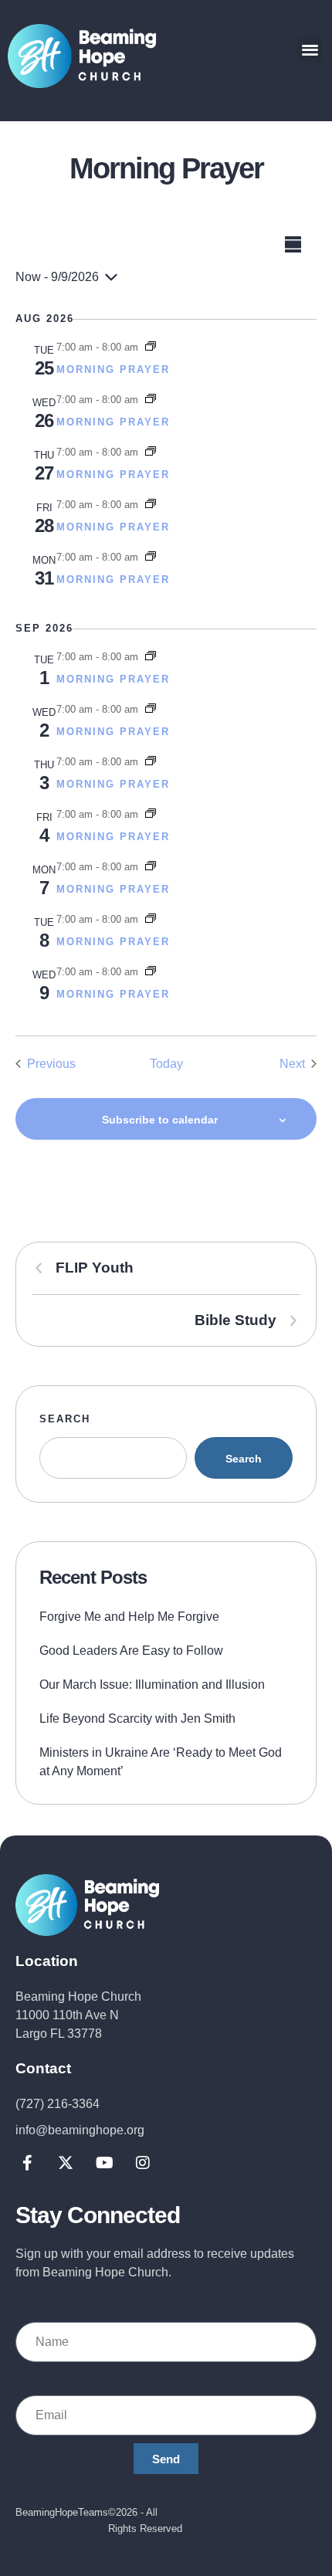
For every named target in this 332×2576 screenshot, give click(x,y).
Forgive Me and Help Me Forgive (129, 1617)
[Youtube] (104, 2163)
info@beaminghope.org (80, 2130)
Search (65, 1419)
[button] (310, 49)
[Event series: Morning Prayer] (151, 347)
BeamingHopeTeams (62, 2512)
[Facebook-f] (27, 2163)
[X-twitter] (66, 2163)
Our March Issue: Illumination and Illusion (152, 1685)
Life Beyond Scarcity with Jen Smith (137, 1718)
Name (33, 2305)
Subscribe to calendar (160, 1120)
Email (35, 2377)
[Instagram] (143, 2163)
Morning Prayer (113, 369)
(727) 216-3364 (58, 2104)
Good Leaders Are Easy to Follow (131, 1651)
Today (166, 1064)
